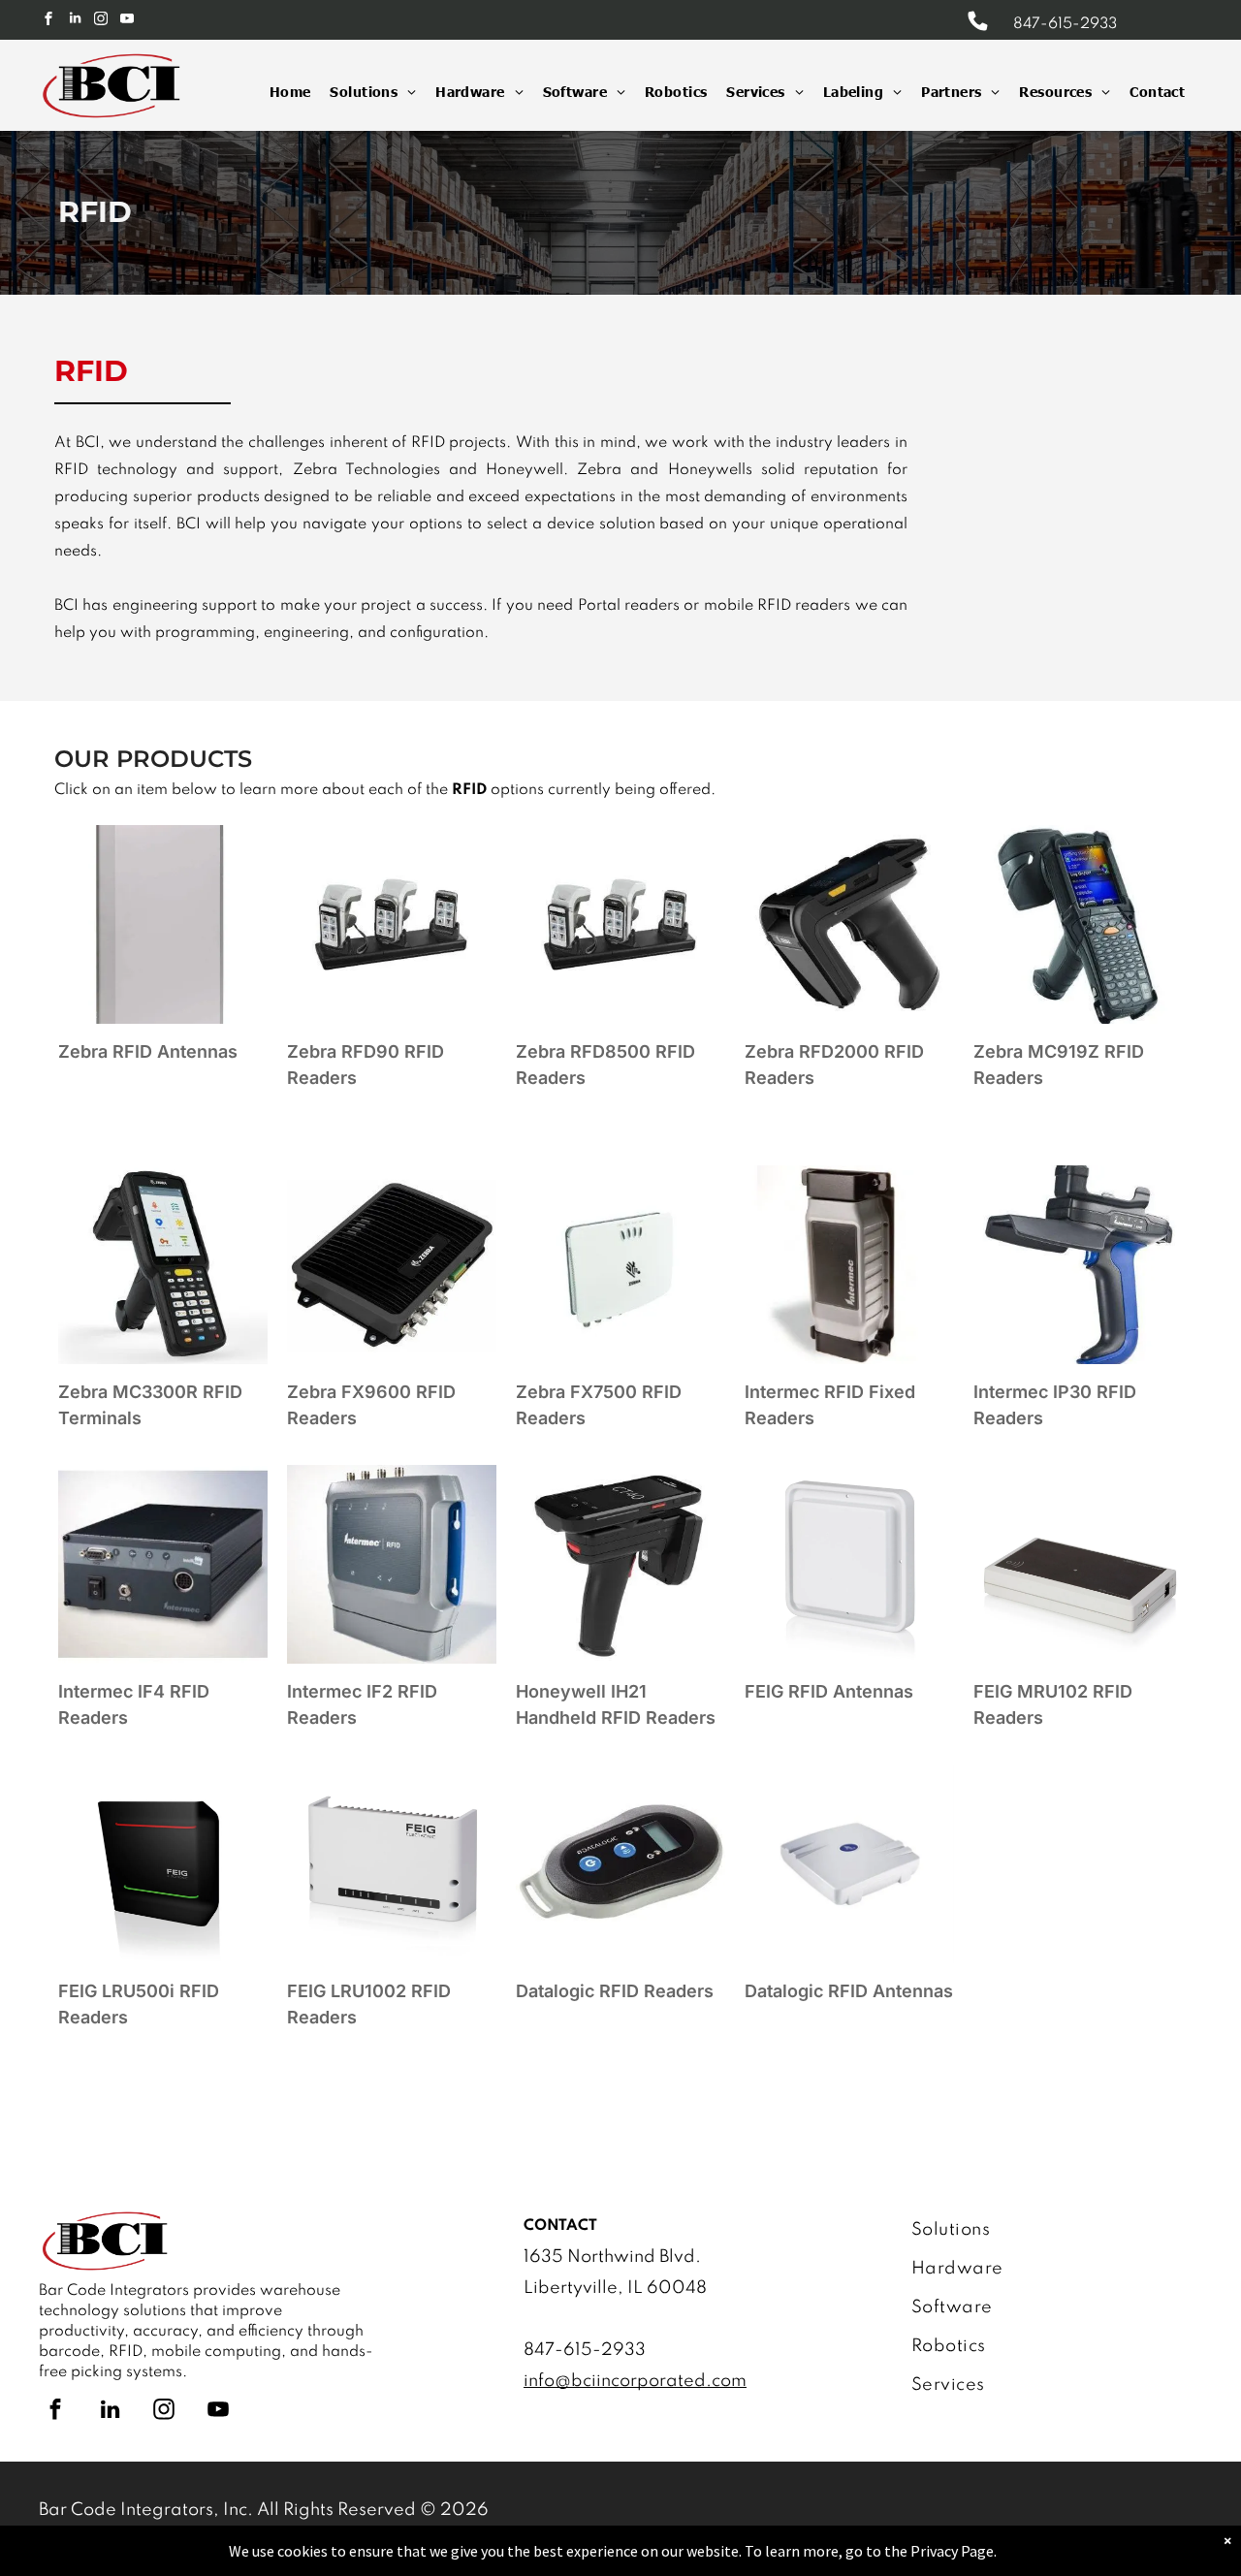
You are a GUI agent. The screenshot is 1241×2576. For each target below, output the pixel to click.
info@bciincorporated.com (635, 2381)
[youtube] (127, 21)
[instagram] (101, 21)
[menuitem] (281, 92)
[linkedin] (75, 21)
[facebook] (48, 21)
